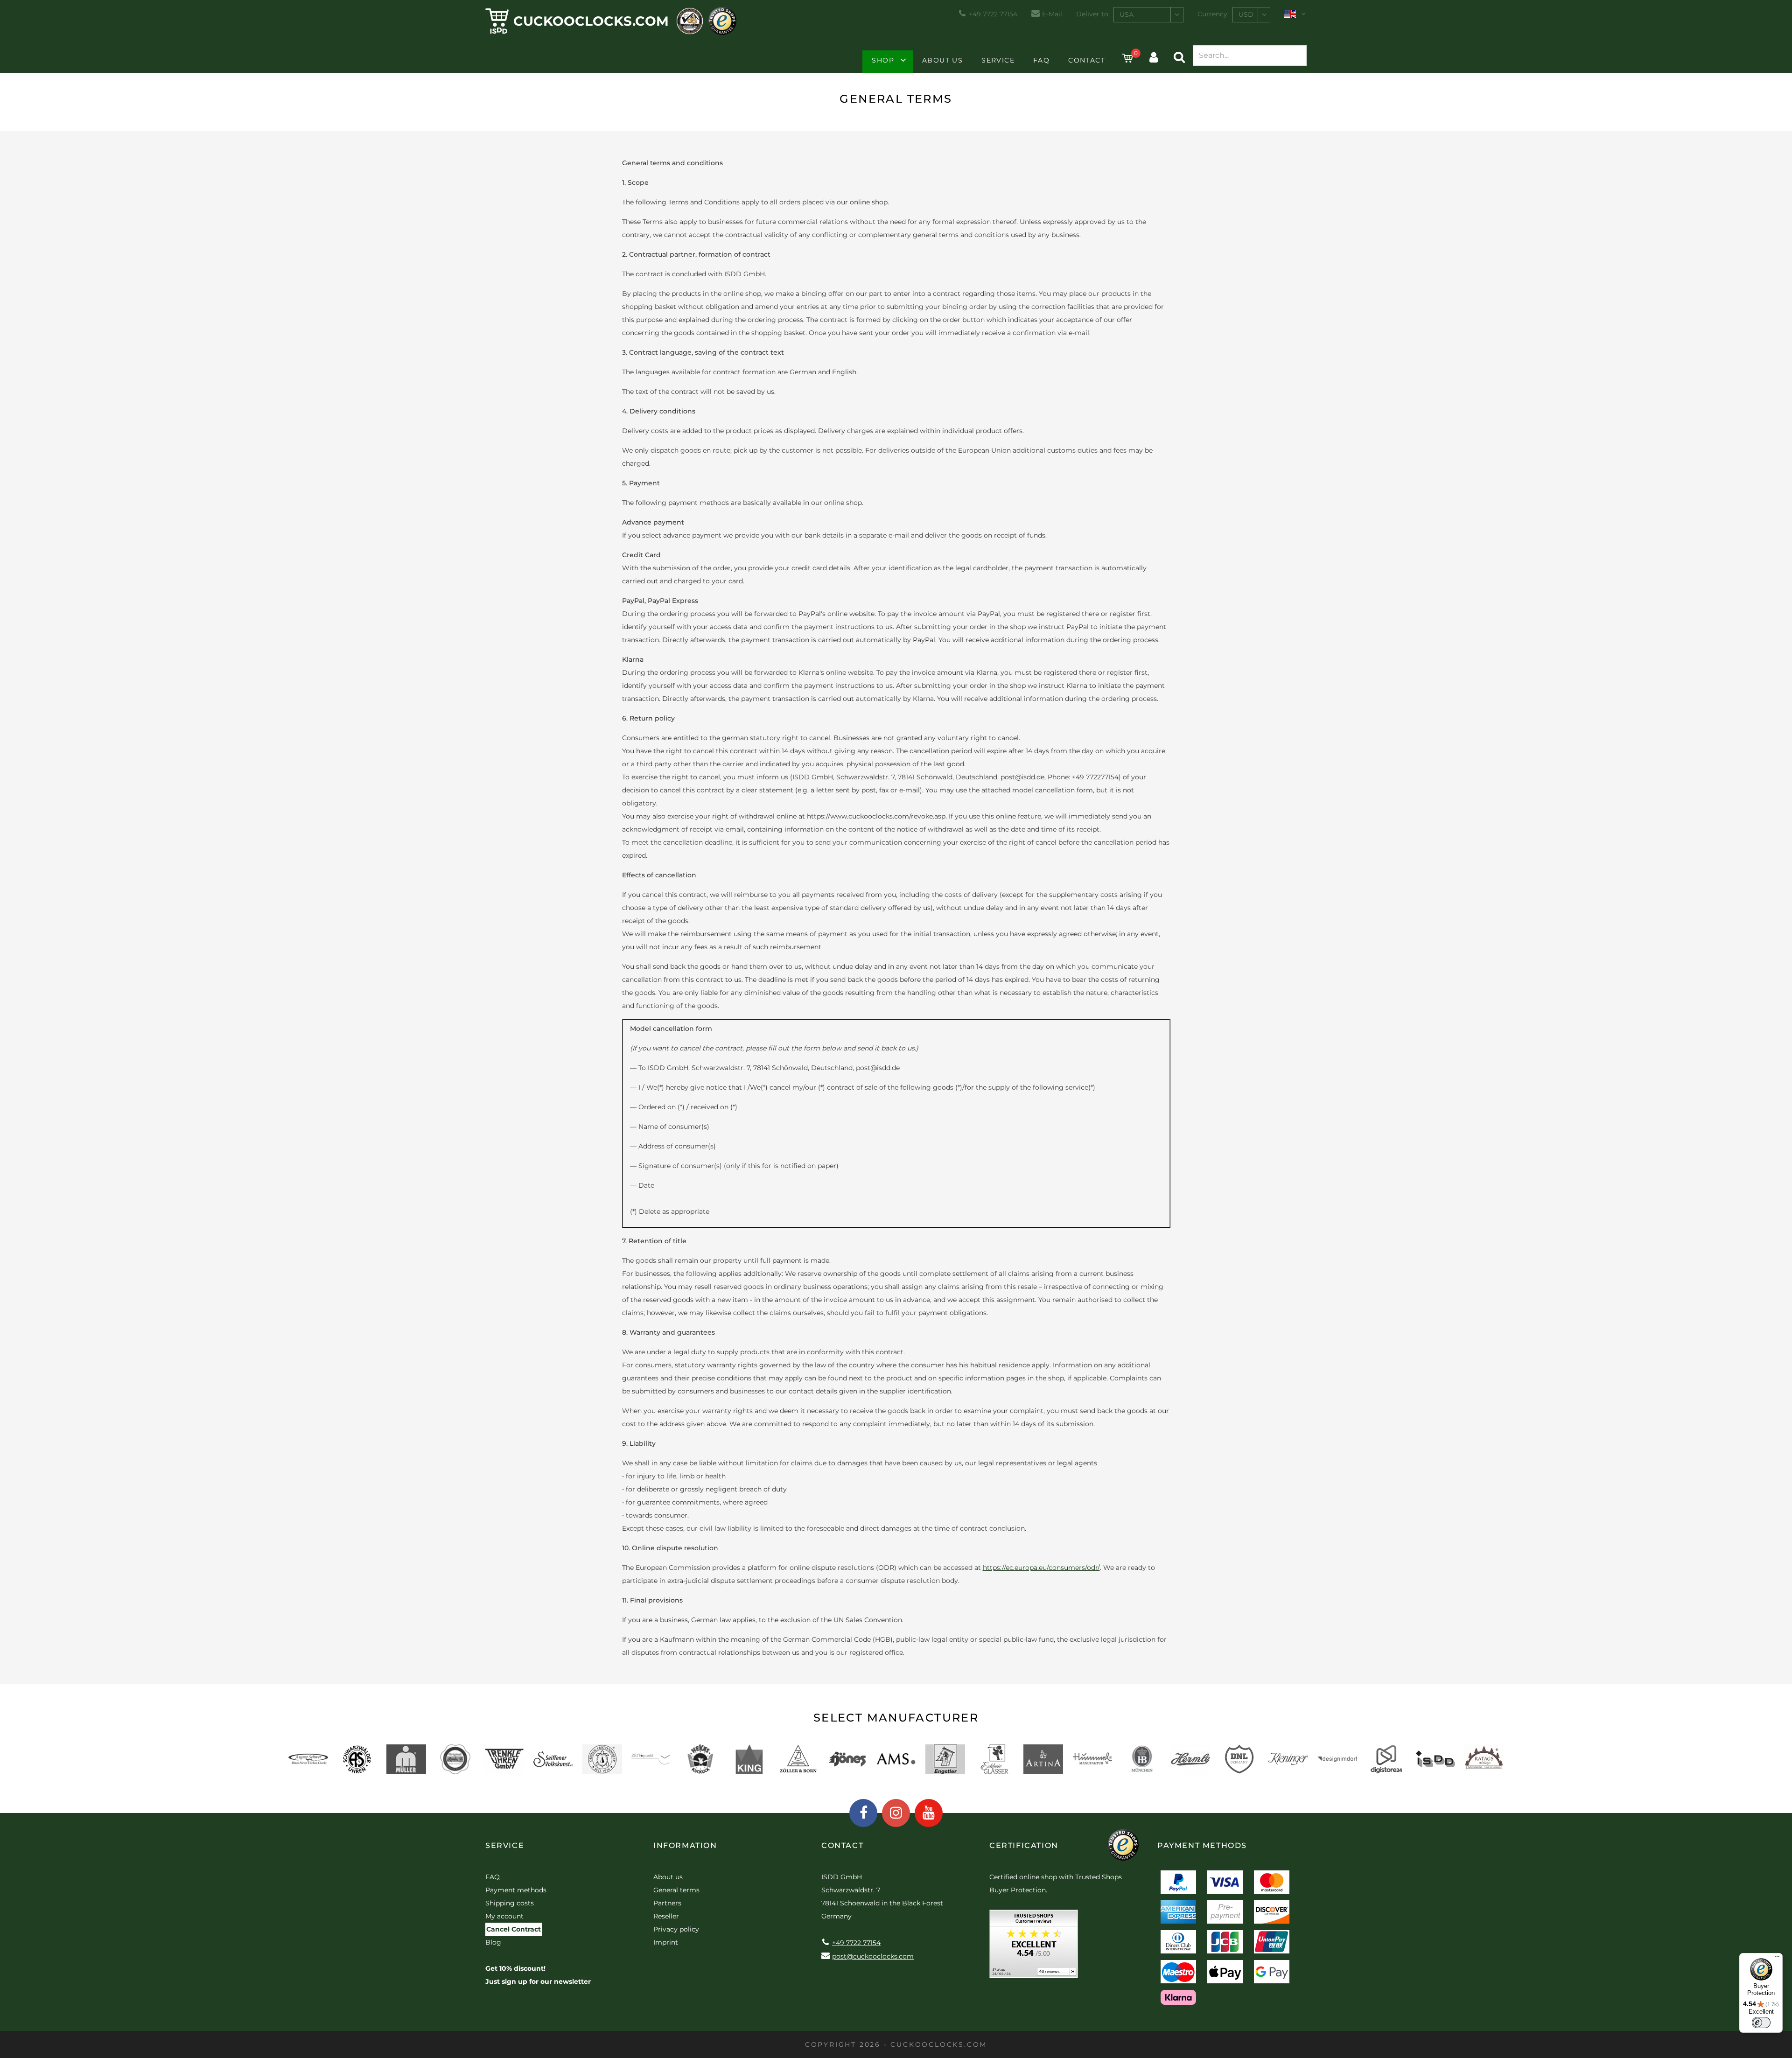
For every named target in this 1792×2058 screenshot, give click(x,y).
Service (998, 60)
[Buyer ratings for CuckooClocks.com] (1034, 1947)
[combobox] (1148, 15)
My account (504, 1916)
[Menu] (1777, 1959)
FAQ (1041, 60)
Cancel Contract (514, 1929)
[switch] (1761, 2023)
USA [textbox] (1127, 14)
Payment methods (516, 1890)
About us (942, 60)
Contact (1087, 60)
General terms (676, 1890)
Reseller (666, 1916)
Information (685, 1845)
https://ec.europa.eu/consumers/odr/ (1041, 1568)
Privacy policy (676, 1929)
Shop (883, 60)
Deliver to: (1093, 14)
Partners (667, 1903)
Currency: (1213, 14)
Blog (493, 1942)
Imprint (666, 1942)
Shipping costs (510, 1903)
